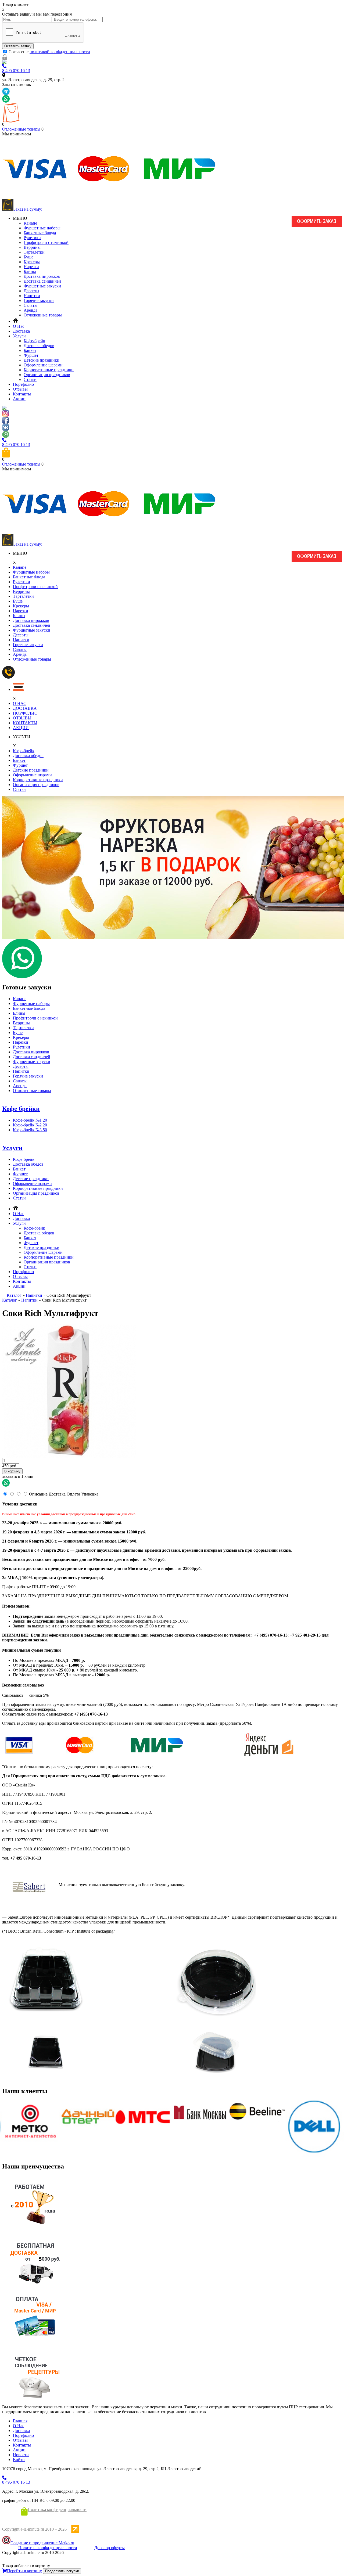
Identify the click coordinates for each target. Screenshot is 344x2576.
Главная (20, 2421)
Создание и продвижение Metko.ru (42, 2543)
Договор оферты (110, 2548)
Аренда (31, 310)
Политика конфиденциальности (57, 2510)
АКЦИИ (21, 728)
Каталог (14, 1295)
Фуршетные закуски (42, 286)
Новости (21, 2455)
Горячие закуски (39, 300)
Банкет (30, 350)
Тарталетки (34, 252)
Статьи (30, 379)
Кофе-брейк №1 (30, 1120)
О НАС (20, 703)
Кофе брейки (21, 1109)
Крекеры (32, 262)
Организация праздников (47, 375)
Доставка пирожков (42, 276)
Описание (38, 1494)
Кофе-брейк (34, 341)
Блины (30, 271)
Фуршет (31, 355)
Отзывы (20, 389)
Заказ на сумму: (28, 209)
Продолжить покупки (62, 2571)
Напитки (32, 296)
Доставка (21, 331)
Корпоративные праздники (49, 370)
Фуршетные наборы (42, 228)
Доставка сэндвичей (42, 281)
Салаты (31, 305)
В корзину (12, 1471)
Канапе (30, 223)
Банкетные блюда (40, 233)
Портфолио (23, 384)
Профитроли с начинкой (46, 242)
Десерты (31, 291)
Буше (28, 257)
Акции (19, 399)
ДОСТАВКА (25, 708)
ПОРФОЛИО (25, 713)
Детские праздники (42, 360)
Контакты (22, 394)
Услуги (19, 336)
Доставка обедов (39, 346)
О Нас (19, 326)
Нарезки (31, 267)
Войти (19, 2460)
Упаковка (90, 1494)
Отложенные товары (22, 129)
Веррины (32, 247)
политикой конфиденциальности (60, 52)
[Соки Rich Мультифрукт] (69, 1456)
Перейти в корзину (24, 2571)
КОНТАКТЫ (25, 723)
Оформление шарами (43, 365)
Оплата (73, 1494)
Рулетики (32, 238)
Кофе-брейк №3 (30, 1130)
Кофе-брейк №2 (30, 1125)
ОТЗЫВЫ (22, 718)
